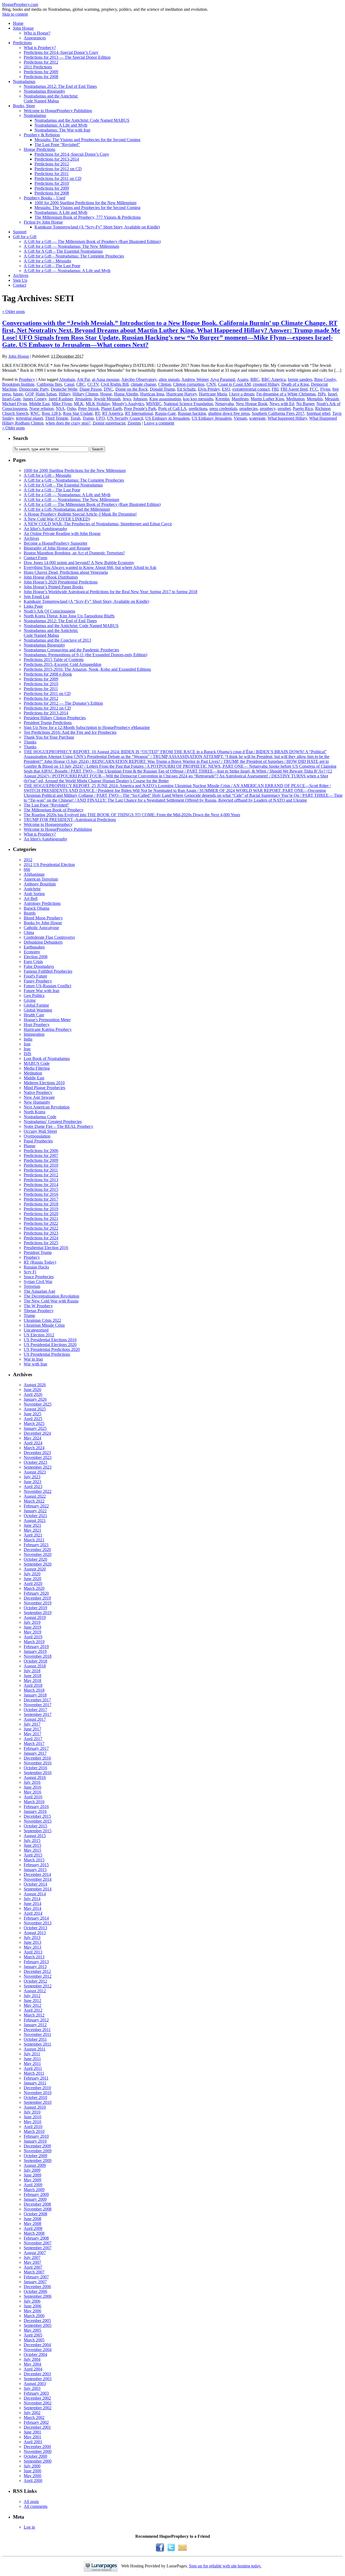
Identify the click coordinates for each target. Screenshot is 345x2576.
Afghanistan (34, 874)
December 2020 (37, 1550)
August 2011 (35, 2049)
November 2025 (38, 1404)
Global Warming (38, 1010)
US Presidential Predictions (47, 1354)
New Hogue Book (252, 404)
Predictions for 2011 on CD (58, 178)
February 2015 (36, 1865)
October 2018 (35, 1661)
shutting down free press (229, 413)
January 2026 (35, 1399)
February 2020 (36, 1593)
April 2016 (33, 1797)
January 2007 (35, 2282)
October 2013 (35, 1928)
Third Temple (57, 418)
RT (97, 413)
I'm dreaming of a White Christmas (286, 394)
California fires (49, 384)
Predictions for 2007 (41, 1155)
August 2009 (35, 2165)
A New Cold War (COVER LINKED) (57, 519)
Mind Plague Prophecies (44, 1088)
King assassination (165, 399)
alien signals (169, 379)
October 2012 (35, 1981)
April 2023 (33, 1487)
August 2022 (35, 1496)
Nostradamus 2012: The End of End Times (60, 86)
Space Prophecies (39, 1277)
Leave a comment (159, 423)
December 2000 (37, 2447)
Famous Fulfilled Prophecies (48, 971)
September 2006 (38, 2296)
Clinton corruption (189, 384)
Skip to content (15, 14)
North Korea (34, 1112)
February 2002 (36, 2422)
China (29, 932)
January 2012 (35, 2025)
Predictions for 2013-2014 (57, 159)
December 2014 (37, 1874)
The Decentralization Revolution (51, 1296)
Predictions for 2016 (41, 1194)
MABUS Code (37, 1063)
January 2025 (35, 1428)
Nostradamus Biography (44, 91)
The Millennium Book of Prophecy (54, 810)
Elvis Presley (209, 389)
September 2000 (38, 2461)
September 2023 (38, 1467)
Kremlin (222, 399)
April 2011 (33, 2068)
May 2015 (32, 1850)
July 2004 (32, 2359)
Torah (75, 418)
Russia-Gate (165, 413)
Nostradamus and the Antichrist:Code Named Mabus (51, 98)
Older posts (13, 312)
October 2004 (35, 2354)
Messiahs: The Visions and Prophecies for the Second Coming (87, 140)
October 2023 (35, 1462)
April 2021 (33, 1535)
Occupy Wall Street (40, 1131)
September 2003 (38, 2379)
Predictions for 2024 (41, 1238)
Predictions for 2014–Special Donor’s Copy (61, 52)
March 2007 (34, 2272)
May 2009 (32, 2180)
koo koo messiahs (198, 399)
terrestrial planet (29, 418)
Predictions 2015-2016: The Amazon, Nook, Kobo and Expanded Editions (87, 669)
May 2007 (32, 2262)
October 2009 (35, 2156)
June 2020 (32, 1579)
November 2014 (38, 1879)
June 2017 (32, 1729)
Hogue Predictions (39, 149)
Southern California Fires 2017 (278, 413)
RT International (139, 413)
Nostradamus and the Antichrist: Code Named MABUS (82, 120)
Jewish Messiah (107, 399)
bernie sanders (300, 379)
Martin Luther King (267, 399)
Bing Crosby (325, 379)
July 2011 (32, 2054)
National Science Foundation (188, 404)
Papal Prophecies (38, 1141)
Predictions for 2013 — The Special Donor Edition (67, 57)
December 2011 (37, 2030)
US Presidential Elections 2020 (50, 1345)
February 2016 (36, 1807)
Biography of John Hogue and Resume (57, 548)
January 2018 (35, 1695)
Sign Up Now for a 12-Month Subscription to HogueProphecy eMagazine (87, 727)
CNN (211, 384)
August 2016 (35, 1777)
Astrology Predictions (42, 903)
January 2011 (35, 2083)
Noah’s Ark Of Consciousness (49, 611)
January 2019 (35, 1651)
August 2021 (35, 1520)
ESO (226, 389)
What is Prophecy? (40, 48)
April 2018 (33, 1685)
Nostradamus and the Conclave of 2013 (57, 640)
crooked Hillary (266, 384)
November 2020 (38, 1554)
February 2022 (36, 1506)
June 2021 (32, 1525)
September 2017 (38, 1714)
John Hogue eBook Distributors (51, 577)
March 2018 (34, 1690)
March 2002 (34, 2417)
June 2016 (32, 1787)
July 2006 (32, 2301)
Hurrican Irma (152, 394)
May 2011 (32, 2064)
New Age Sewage (39, 1097)
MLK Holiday (98, 404)
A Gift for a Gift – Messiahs (47, 261)
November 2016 (38, 1763)
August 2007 (35, 2253)
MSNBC (154, 404)
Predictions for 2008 (41, 77)
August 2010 (35, 2107)
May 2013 (32, 1947)
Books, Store (24, 106)
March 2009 (34, 2190)
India (28, 1039)
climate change (143, 384)
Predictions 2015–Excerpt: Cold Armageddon (63, 664)
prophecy (268, 409)
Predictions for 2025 (41, 1243)
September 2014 (38, 1889)
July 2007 (32, 2257)
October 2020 (35, 1559)
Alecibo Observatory (139, 379)
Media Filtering (37, 1068)
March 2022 (34, 1501)
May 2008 (32, 2224)
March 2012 (34, 2015)
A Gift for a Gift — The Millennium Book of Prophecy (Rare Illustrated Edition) (92, 241)
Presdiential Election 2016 (46, 1248)
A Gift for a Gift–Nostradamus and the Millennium (67, 509)
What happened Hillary (287, 418)
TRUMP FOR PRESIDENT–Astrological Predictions (70, 820)
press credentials (223, 409)
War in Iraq (33, 1359)
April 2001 (33, 2442)
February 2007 (36, 2277)
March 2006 (34, 2316)
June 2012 (32, 2000)
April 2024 (33, 1443)
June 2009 (32, 2175)
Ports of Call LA (172, 409)
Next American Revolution (47, 1107)
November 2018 (38, 1656)
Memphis (315, 399)
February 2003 (36, 2393)
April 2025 (33, 1419)
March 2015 (34, 1860)
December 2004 (37, 2345)
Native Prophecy (38, 1092)
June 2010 (32, 2117)
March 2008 (34, 2233)
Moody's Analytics (128, 404)
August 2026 (35, 1385)
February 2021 (36, 1545)
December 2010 (37, 2088)
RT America (113, 413)
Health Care (34, 1015)
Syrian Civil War (38, 1282)
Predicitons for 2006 (41, 1151)
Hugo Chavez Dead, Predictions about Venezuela (66, 572)
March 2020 (34, 1588)
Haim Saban (46, 394)
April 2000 (33, 2481)
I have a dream (242, 394)
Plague (30, 1146)
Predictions (22, 43)
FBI (275, 389)
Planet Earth (111, 409)
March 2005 (34, 2340)
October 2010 (35, 2097)
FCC (314, 389)
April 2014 (33, 1913)
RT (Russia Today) (40, 1262)
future (18, 394)
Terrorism (32, 1286)
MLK (79, 404)
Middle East (39, 404)
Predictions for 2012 (41, 62)
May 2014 (32, 1908)
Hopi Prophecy (37, 1025)
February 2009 (36, 2194)
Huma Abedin (126, 394)
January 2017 (35, 1753)
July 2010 (32, 2112)
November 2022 (38, 1491)
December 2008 (37, 2204)
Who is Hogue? (37, 33)
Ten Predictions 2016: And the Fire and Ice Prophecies (70, 732)
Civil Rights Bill (115, 384)
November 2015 (38, 1821)
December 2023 (37, 1453)
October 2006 (35, 2291)
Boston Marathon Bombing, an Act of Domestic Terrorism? (74, 553)
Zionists (134, 423)
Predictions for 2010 (52, 183)
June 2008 (32, 2219)
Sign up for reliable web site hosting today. (225, 2566)
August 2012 (35, 1991)
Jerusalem (83, 399)
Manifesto (240, 399)
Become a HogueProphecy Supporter (56, 543)
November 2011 (37, 2034)
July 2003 (32, 2388)
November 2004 (38, 2350)
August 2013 (35, 1933)
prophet (284, 409)
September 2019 (38, 1613)
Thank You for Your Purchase (49, 737)
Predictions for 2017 (41, 1199)
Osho (71, 409)
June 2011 (32, 2059)
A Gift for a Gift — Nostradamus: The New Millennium (71, 246)
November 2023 (38, 1457)
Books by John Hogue (43, 923)
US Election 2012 (39, 1335)
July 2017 (32, 1724)
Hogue (106, 394)
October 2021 (35, 1516)
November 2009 (38, 2151)
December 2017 (37, 1700)
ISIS (27, 1054)
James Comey (35, 399)
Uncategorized (36, 1330)
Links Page (33, 606)
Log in (29, 2527)
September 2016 (38, 1773)
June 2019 (32, 1627)
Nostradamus (24, 81)
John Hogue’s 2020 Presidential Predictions (61, 582)
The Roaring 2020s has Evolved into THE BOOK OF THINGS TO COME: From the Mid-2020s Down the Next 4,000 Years (132, 815)
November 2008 (38, 2209)
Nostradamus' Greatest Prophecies (53, 1122)
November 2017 (38, 1705)
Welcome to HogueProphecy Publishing (58, 111)
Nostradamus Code (40, 1117)
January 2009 (35, 2199)
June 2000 (32, 2471)
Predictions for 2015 (41, 1189)
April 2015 (33, 1855)
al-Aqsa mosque (106, 379)
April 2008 (33, 2228)
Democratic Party (34, 389)
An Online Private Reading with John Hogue (62, 533)
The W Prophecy (38, 1306)
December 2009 (37, 2146)
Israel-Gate (11, 399)
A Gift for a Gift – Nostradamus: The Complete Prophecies (74, 256)
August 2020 (35, 1569)
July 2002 (32, 2413)
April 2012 (33, 2010)
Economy (32, 952)
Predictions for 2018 (41, 1204)
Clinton (165, 384)
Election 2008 (36, 957)
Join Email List (37, 597)
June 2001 (32, 2432)
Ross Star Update (78, 413)
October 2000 (35, 2456)
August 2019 (35, 1617)
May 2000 (32, 2476)
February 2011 (36, 2078)
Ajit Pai (83, 379)
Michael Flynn (15, 404)
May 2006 (32, 2311)
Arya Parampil (223, 379)
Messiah (332, 399)
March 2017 (34, 1744)
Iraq (27, 1049)
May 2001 (32, 2437)
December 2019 (37, 1598)
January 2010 (35, 2141)
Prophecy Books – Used (44, 198)
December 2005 (37, 2321)
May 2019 (32, 1632)
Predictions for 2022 (41, 1223)
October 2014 (35, 1884)
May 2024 (32, 1438)
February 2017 (36, 1748)
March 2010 (34, 2131)
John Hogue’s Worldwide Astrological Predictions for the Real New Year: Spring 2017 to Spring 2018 (111, 592)
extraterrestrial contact (251, 389)
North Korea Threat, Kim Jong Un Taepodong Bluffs (69, 616)
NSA (60, 409)
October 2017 (35, 1710)
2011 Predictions (38, 67)
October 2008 (35, 2214)
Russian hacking (192, 413)
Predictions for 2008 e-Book (48, 674)
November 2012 (38, 1976)
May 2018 (32, 1680)
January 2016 (35, 1811)
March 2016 (34, 1802)
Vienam (240, 418)
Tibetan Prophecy (39, 1311)
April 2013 (33, 1952)
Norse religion (42, 409)
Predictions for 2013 (41, 1180)
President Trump (38, 1252)
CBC (81, 384)
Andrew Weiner (195, 379)
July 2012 (32, 1996)
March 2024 (34, 1448)
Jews (127, 399)
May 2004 (32, 2364)
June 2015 (32, 1845)
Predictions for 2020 (41, 1214)
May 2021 (32, 1530)
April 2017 (33, 1739)
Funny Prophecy (38, 981)
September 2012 (38, 1986)
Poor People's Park (140, 409)
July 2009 (32, 2170)
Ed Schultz (186, 389)
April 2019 (33, 1637)
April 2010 (33, 2127)
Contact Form (35, 558)
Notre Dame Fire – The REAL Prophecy (58, 1126)
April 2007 (33, 2267)
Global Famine (36, 1005)
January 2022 (35, 1511)
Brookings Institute (18, 384)
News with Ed (282, 404)
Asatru (243, 379)
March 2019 (34, 1642)
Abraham (67, 379)
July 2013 (32, 1937)
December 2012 (37, 1971)
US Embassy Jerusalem (212, 418)
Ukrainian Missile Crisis (44, 1325)
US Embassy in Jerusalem (167, 418)
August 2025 (35, 1409)
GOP (29, 394)
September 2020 (38, 1564)
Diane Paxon (91, 389)
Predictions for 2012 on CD (58, 169)
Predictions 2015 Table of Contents (54, 660)
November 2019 (38, 1603)
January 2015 (35, 1870)
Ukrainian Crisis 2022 (42, 1320)
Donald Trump (162, 389)
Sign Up (20, 280)
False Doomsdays (39, 966)
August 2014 (35, 1894)
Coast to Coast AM (234, 384)
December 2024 (37, 1433)
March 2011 (34, 2073)
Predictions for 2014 (41, 1185)
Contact (20, 285)
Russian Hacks (36, 1267)
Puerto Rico (303, 409)
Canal (69, 384)
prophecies (249, 409)
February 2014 (36, 1918)
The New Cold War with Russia (51, 1301)
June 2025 (32, 1414)
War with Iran (35, 1364)
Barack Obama (37, 908)
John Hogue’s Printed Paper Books (54, 587)
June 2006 (32, 2306)
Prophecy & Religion (42, 135)
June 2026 (32, 1390)
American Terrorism (41, 879)
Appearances (35, 38)
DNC (108, 389)
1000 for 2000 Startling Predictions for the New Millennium (85, 203)
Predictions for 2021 (41, 1219)
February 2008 (36, 2238)
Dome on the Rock (132, 389)
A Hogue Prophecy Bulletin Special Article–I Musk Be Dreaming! (80, 514)
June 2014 (32, 1904)
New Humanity (37, 1102)
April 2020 (33, 1584)
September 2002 (38, 2408)
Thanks (30, 742)
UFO (100, 418)
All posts (31, 2502)
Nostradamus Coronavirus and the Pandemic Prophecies (71, 650)
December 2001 (37, 2427)
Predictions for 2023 (41, 1233)
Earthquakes (34, 947)
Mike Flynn (62, 404)
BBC (255, 379)
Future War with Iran (42, 991)
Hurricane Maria (213, 394)
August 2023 (35, 1472)
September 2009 (38, 2160)
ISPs (322, 394)
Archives (21, 275)
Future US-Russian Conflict (47, 986)
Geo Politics (34, 995)
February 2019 (36, 1647)
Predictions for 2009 (41, 72)
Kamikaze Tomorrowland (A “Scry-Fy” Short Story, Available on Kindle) (97, 227)
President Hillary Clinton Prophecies (55, 718)
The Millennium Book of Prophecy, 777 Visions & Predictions (88, 217)
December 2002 (37, 2398)
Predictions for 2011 (52, 174)
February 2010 (36, 2136)
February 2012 (36, 2020)
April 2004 (33, 2369)
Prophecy (27, 379)
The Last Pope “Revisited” (57, 145)
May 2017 (32, 1734)
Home (18, 23)
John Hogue (23, 28)
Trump (88, 418)
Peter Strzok (89, 409)
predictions (198, 409)
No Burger (305, 404)
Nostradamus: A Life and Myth (61, 125)
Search (20, 438)
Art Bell (31, 898)
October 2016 (35, 1768)
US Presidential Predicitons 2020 (52, 1349)
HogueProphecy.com (20, 4)
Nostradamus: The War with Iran (62, 130)
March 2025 (34, 1423)
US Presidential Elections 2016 (50, 1340)
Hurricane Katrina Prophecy (48, 1029)
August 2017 (35, 1719)
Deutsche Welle (64, 389)
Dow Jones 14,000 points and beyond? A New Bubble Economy (79, 563)
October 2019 (35, 1608)
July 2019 (32, 1622)
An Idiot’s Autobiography (46, 529)
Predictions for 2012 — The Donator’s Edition (63, 703)
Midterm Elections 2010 (44, 1083)
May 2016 (32, 1792)
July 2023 (32, 1477)
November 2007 (38, 2243)
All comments (36, 2506)
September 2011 (37, 2044)
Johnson (140, 399)
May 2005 (32, 2330)
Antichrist (32, 889)
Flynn (325, 389)
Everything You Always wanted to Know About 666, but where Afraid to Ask (90, 567)
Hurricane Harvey (182, 394)
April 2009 (33, 2185)
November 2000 (38, 2451)
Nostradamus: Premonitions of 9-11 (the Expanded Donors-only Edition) (85, 655)
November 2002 (38, 2403)
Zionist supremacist (109, 423)
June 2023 (32, 1482)
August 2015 (35, 1836)
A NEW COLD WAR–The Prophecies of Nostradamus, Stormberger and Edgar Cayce (98, 524)
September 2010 (38, 2102)
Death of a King (295, 384)
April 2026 (33, 1394)
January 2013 (35, 1967)
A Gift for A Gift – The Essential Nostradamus (63, 251)
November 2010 (38, 2093)
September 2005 (38, 2325)
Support (20, 232)
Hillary (65, 394)
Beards (30, 913)
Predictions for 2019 (41, 1209)
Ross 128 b (51, 413)
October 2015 (35, 1826)
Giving (30, 1000)
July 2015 (32, 1840)
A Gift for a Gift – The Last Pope (52, 266)
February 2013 (36, 1962)
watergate (257, 418)
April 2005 (33, 2335)
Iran (27, 1044)
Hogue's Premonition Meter (47, 1020)
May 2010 (32, 2122)
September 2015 (38, 1831)
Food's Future (35, 976)
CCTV (93, 384)
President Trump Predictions (48, 723)
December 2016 (37, 1758)
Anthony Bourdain (40, 884)
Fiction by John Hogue (43, 222)
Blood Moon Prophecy (43, 918)
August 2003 (35, 2384)
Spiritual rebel (318, 413)
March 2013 (34, 1957)
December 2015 (37, 1816)
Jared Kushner (61, 399)
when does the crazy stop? (68, 423)
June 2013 (32, 1942)
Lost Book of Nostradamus (47, 1058)
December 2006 (37, 2287)
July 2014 (32, 1899)
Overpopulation (37, 1136)
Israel (332, 394)
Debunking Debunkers (43, 942)
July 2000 (32, 2466)
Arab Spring (34, 894)
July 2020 (32, 1574)
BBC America (274, 379)
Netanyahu (224, 404)
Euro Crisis (33, 962)
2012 (28, 860)
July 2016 (32, 1782)
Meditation (295, 399)
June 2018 (32, 1676)
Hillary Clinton (85, 394)
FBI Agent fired (294, 389)
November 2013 (38, 1923)
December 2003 (37, 2374)
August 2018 (35, 1666)
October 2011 (35, 2039)
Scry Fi (30, 1272)
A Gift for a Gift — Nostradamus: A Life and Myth (67, 271)
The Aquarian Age (39, 1291)
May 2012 (32, 2005)
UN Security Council (125, 418)
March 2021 (34, 1540)
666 (27, 869)
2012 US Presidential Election (49, 865)
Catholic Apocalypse (41, 928)
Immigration (34, 1034)
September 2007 (38, 2248)
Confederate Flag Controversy (49, 937)
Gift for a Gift (25, 237)
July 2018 (32, 1671)
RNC (35, 413)
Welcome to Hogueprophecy (48, 824)
